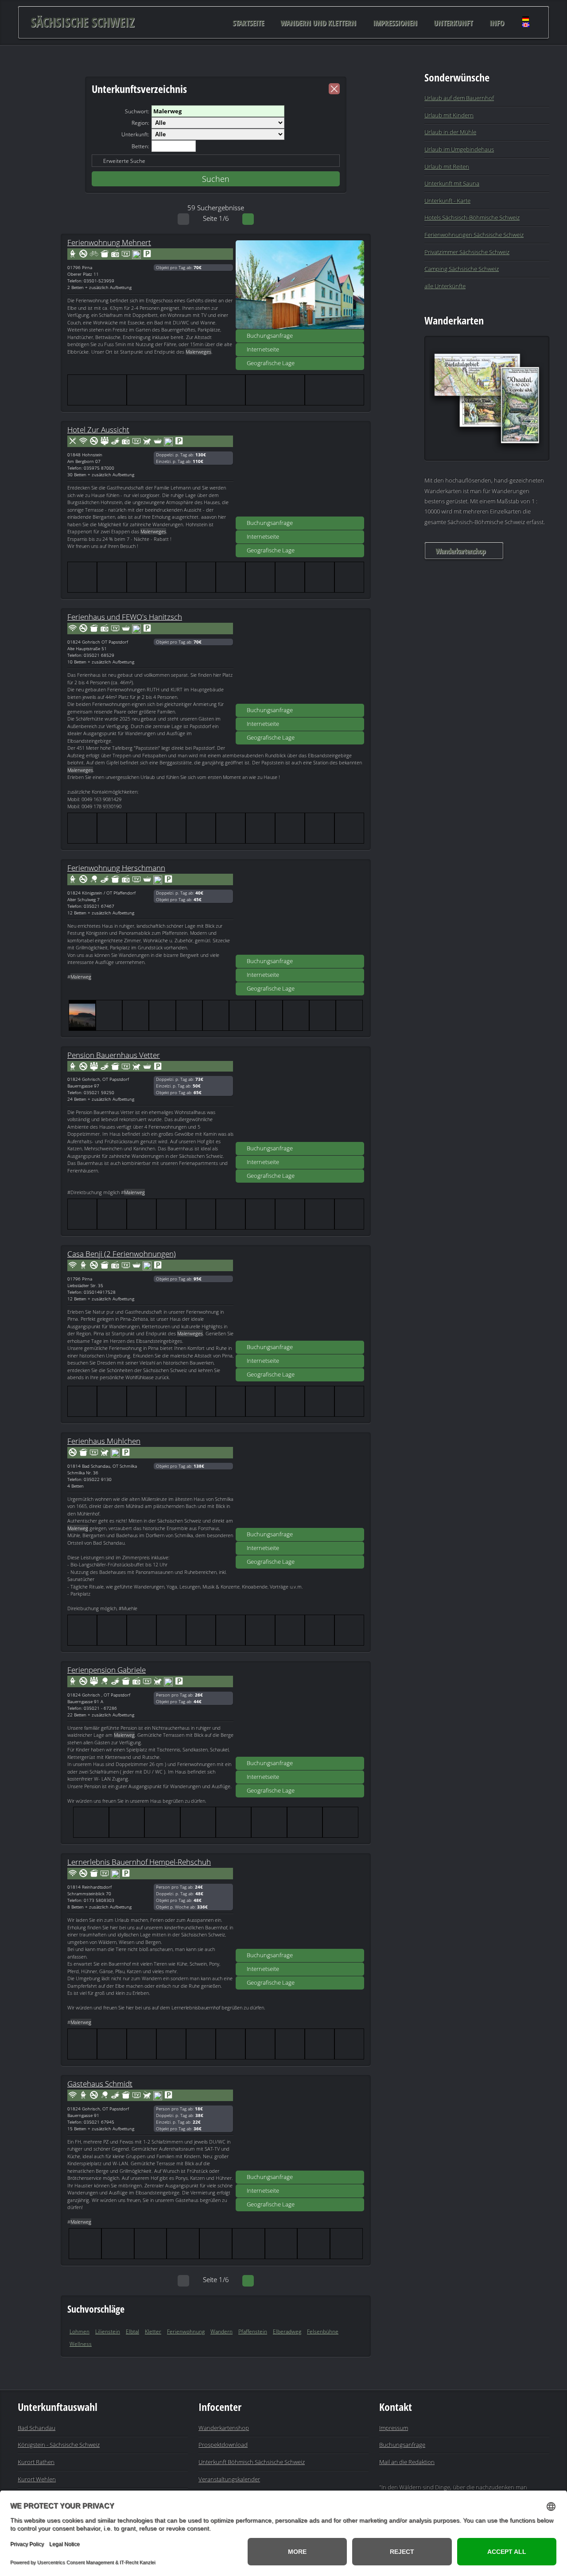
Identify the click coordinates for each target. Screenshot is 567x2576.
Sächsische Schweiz (82, 22)
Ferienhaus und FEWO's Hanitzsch (125, 617)
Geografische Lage (271, 363)
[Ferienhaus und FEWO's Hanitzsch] (300, 659)
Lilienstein (108, 2331)
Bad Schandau (37, 2428)
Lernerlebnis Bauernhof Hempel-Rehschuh (139, 1862)
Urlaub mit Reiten (447, 166)
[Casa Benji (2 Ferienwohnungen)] (300, 1296)
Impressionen (395, 22)
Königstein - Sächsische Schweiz (59, 2445)
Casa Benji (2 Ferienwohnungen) (122, 1253)
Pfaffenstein (253, 2331)
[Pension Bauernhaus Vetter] (300, 1097)
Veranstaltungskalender (229, 2479)
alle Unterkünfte (445, 286)
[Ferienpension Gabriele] (300, 1712)
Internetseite (263, 349)
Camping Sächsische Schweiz (462, 269)
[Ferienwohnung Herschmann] (300, 910)
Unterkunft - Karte (447, 201)
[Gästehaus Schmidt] (300, 2126)
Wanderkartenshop (460, 551)
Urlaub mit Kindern (449, 115)
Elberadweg (287, 2331)
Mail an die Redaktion (407, 2462)
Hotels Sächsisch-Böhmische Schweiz (472, 217)
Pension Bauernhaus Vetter (114, 1055)
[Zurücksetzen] (334, 89)
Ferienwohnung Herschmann (116, 868)
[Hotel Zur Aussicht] (300, 472)
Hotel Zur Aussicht (98, 429)
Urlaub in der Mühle (450, 132)
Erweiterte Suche (124, 161)
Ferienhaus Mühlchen (104, 1441)
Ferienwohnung (186, 2331)
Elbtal (132, 2331)
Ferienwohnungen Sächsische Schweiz (474, 235)
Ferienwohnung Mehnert (109, 242)
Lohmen (80, 2331)
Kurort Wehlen (37, 2479)
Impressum (394, 2428)
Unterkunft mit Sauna (452, 183)
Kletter (153, 2331)
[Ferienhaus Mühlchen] (300, 1483)
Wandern (221, 2331)
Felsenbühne (323, 2331)
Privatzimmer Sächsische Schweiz (467, 252)
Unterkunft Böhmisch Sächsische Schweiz (252, 2462)
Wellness (81, 2344)
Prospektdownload (223, 2445)
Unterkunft (453, 22)
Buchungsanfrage (270, 335)
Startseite (248, 22)
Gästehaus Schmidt (100, 2083)
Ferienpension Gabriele (107, 1670)
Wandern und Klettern (318, 22)
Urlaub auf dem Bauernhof (459, 98)
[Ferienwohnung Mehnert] (300, 285)
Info (497, 22)
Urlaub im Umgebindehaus (459, 149)
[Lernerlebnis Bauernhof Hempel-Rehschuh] (300, 1904)
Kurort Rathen (36, 2462)
